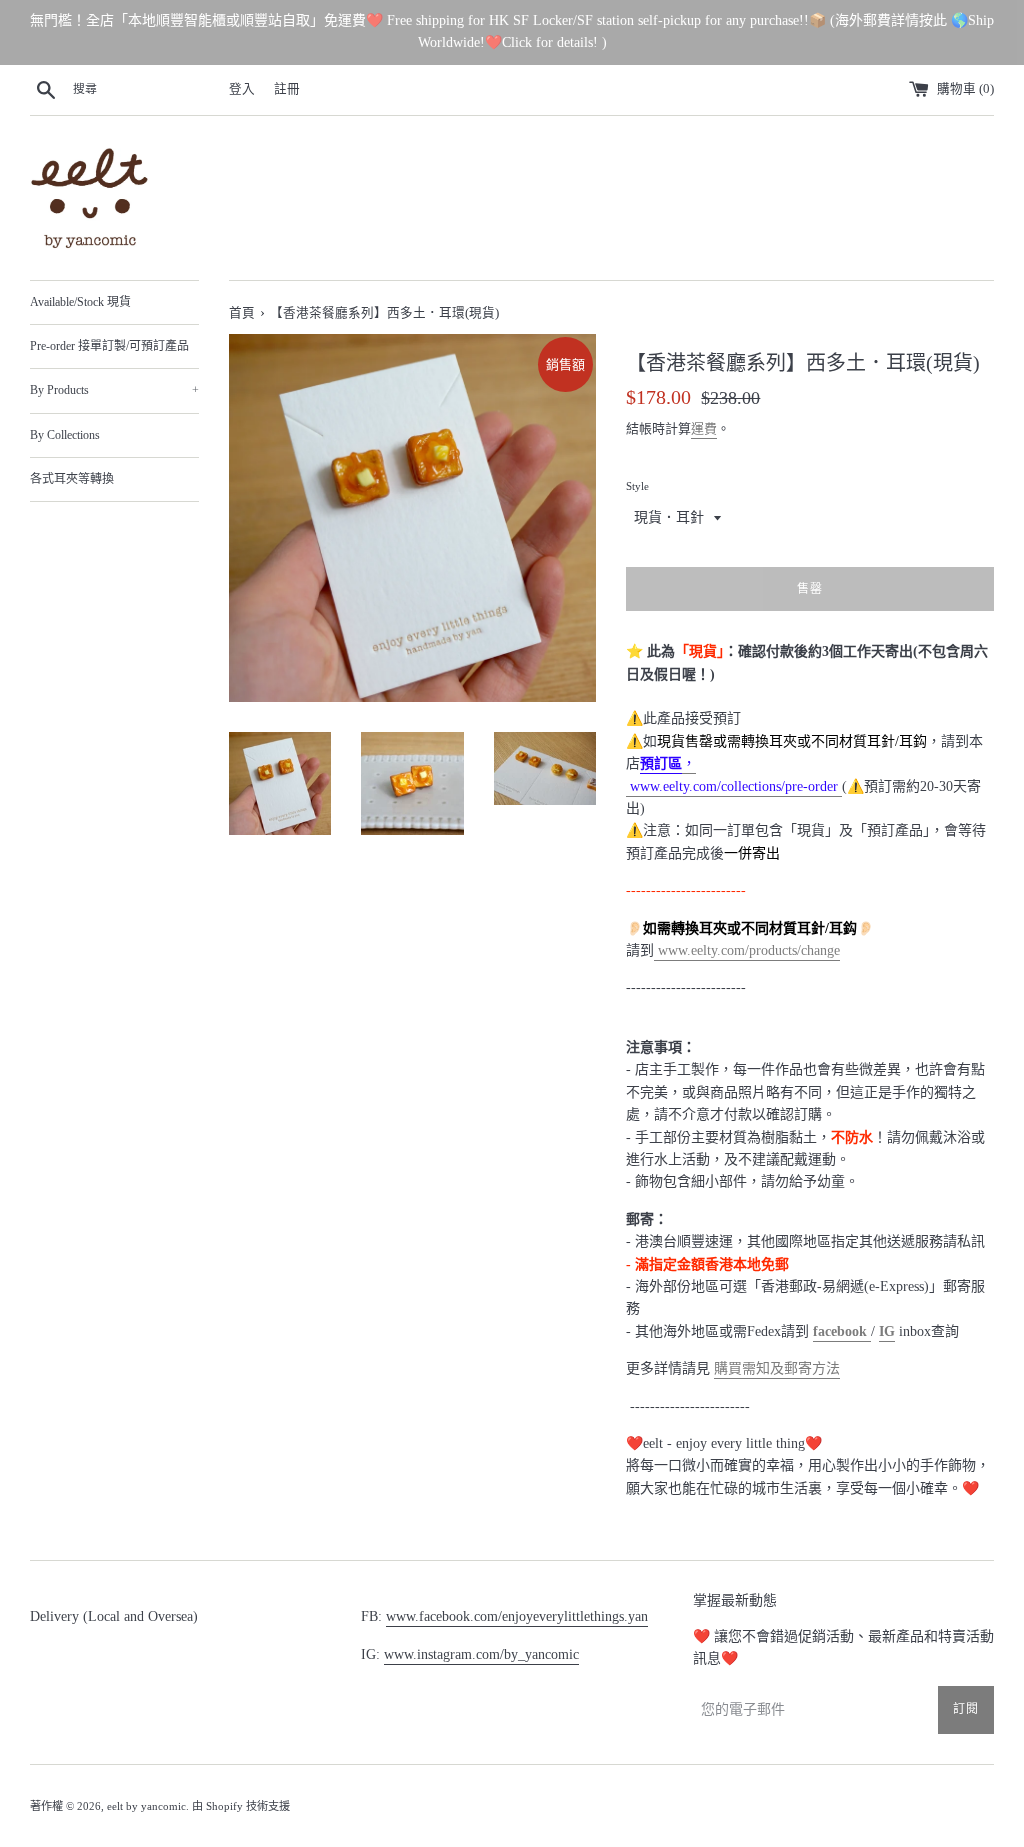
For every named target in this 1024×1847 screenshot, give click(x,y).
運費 (704, 428)
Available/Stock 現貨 (80, 302)
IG (887, 1331)
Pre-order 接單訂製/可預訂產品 (109, 346)
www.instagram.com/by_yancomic (481, 1654)
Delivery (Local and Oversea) (114, 1616)
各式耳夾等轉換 (72, 479)
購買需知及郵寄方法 (777, 1368)
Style (637, 486)
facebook (842, 1331)
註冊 (287, 89)
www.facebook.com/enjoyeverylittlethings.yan (517, 1616)
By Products (114, 390)
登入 (242, 89)
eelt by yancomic (146, 1806)
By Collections (65, 435)
